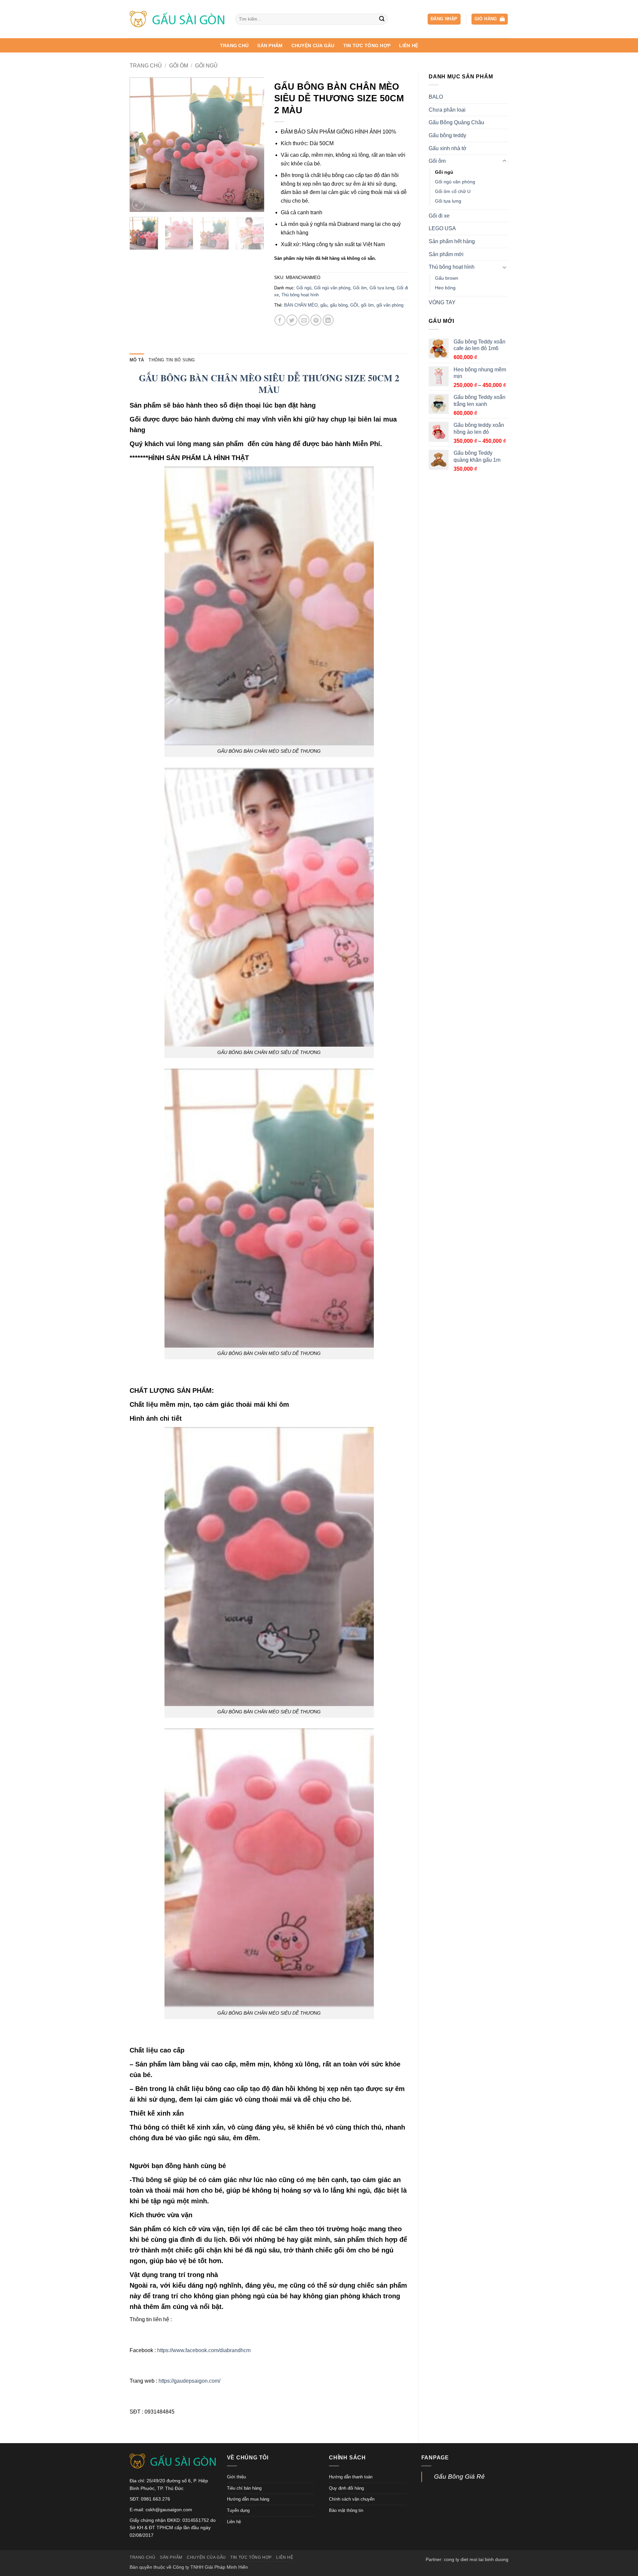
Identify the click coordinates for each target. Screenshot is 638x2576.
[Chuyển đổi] (504, 161)
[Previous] (141, 145)
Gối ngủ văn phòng (455, 182)
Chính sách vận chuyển (352, 2499)
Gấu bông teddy (447, 135)
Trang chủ (234, 46)
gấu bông (339, 305)
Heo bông (445, 288)
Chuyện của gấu (313, 46)
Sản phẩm (270, 46)
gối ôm (367, 305)
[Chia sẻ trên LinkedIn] (328, 320)
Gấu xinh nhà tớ (448, 148)
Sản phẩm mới (446, 254)
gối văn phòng (390, 305)
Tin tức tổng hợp (367, 46)
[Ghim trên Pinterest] (316, 320)
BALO (436, 97)
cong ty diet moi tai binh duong (476, 2559)
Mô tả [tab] (137, 360)
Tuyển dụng (238, 2510)
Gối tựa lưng (448, 201)
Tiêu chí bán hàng (244, 2488)
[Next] (253, 145)
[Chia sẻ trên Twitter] (292, 320)
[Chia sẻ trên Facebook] (280, 320)
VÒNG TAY (442, 302)
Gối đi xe (439, 216)
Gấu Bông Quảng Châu (456, 122)
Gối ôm (179, 66)
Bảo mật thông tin (346, 2510)
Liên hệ (409, 46)
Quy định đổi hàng (346, 2488)
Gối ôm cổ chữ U (453, 191)
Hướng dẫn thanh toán (351, 2477)
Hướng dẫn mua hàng (248, 2499)
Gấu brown (447, 278)
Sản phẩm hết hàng (452, 241)
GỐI (354, 305)
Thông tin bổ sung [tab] (172, 360)
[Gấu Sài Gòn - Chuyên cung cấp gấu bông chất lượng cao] (177, 19)
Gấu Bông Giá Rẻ (459, 2477)
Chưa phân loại (447, 110)
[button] (444, 19)
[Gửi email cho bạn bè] (304, 320)
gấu (324, 305)
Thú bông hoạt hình (452, 267)
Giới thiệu (236, 2477)
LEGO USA (442, 228)
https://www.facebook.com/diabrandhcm (204, 2350)
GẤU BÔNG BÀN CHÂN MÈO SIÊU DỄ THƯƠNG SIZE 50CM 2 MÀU (269, 384)
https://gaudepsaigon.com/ (189, 2381)
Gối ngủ (206, 66)
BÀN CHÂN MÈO (301, 305)
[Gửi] (382, 19)
